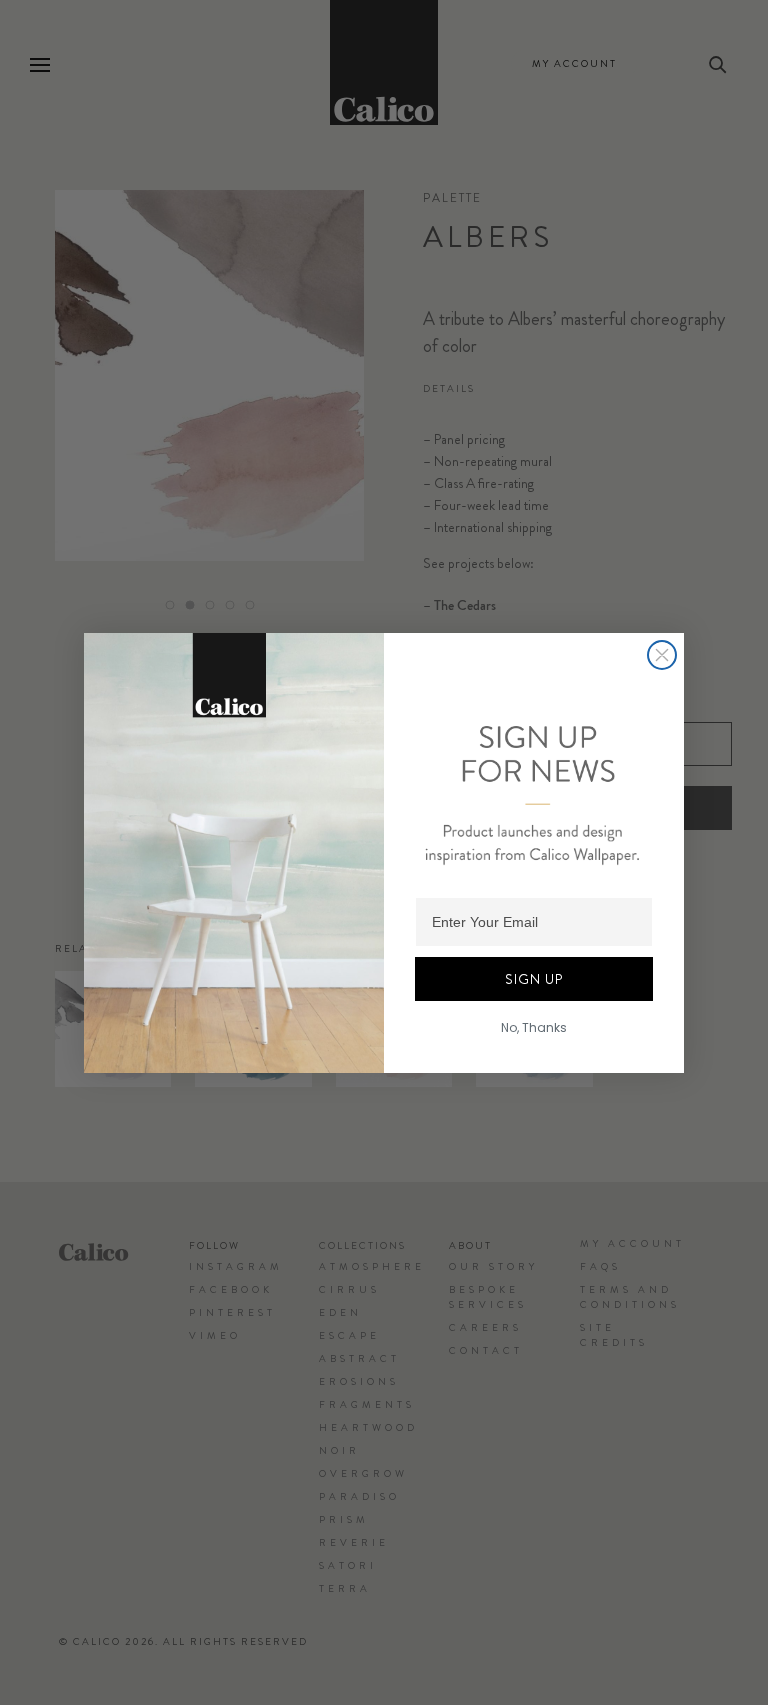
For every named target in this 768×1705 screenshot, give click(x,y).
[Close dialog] (662, 655)
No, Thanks (534, 1027)
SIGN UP (534, 979)
